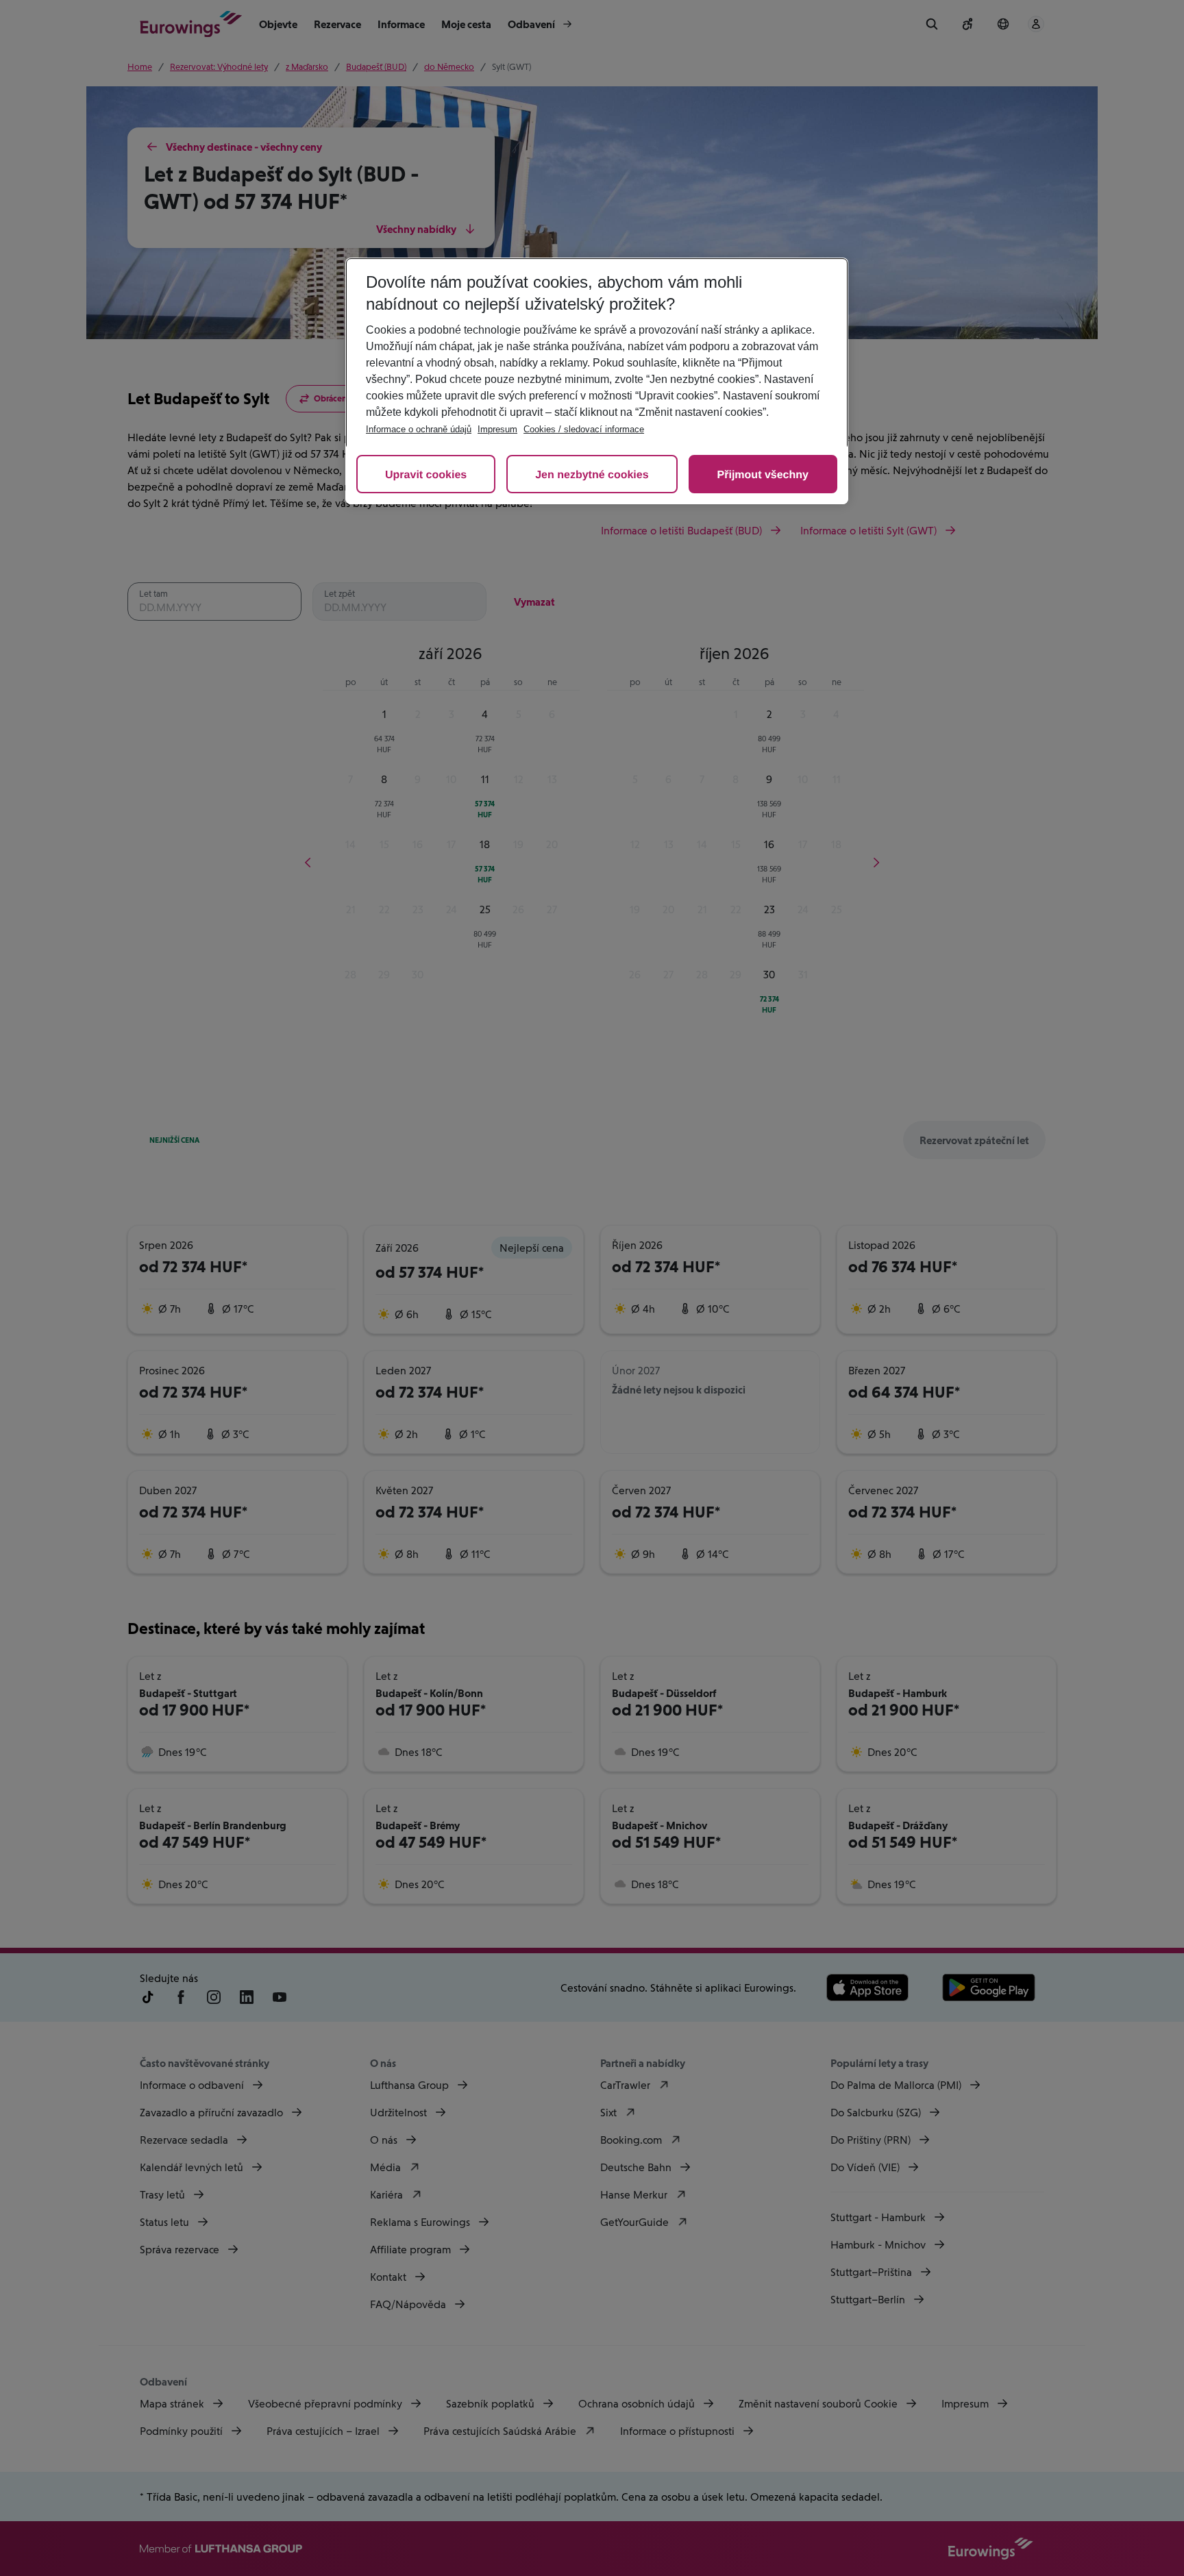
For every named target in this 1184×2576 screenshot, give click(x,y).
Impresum (497, 429)
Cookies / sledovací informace (584, 429)
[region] (597, 381)
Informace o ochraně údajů (419, 429)
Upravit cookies (426, 475)
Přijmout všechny (763, 475)
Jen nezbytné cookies (592, 475)
